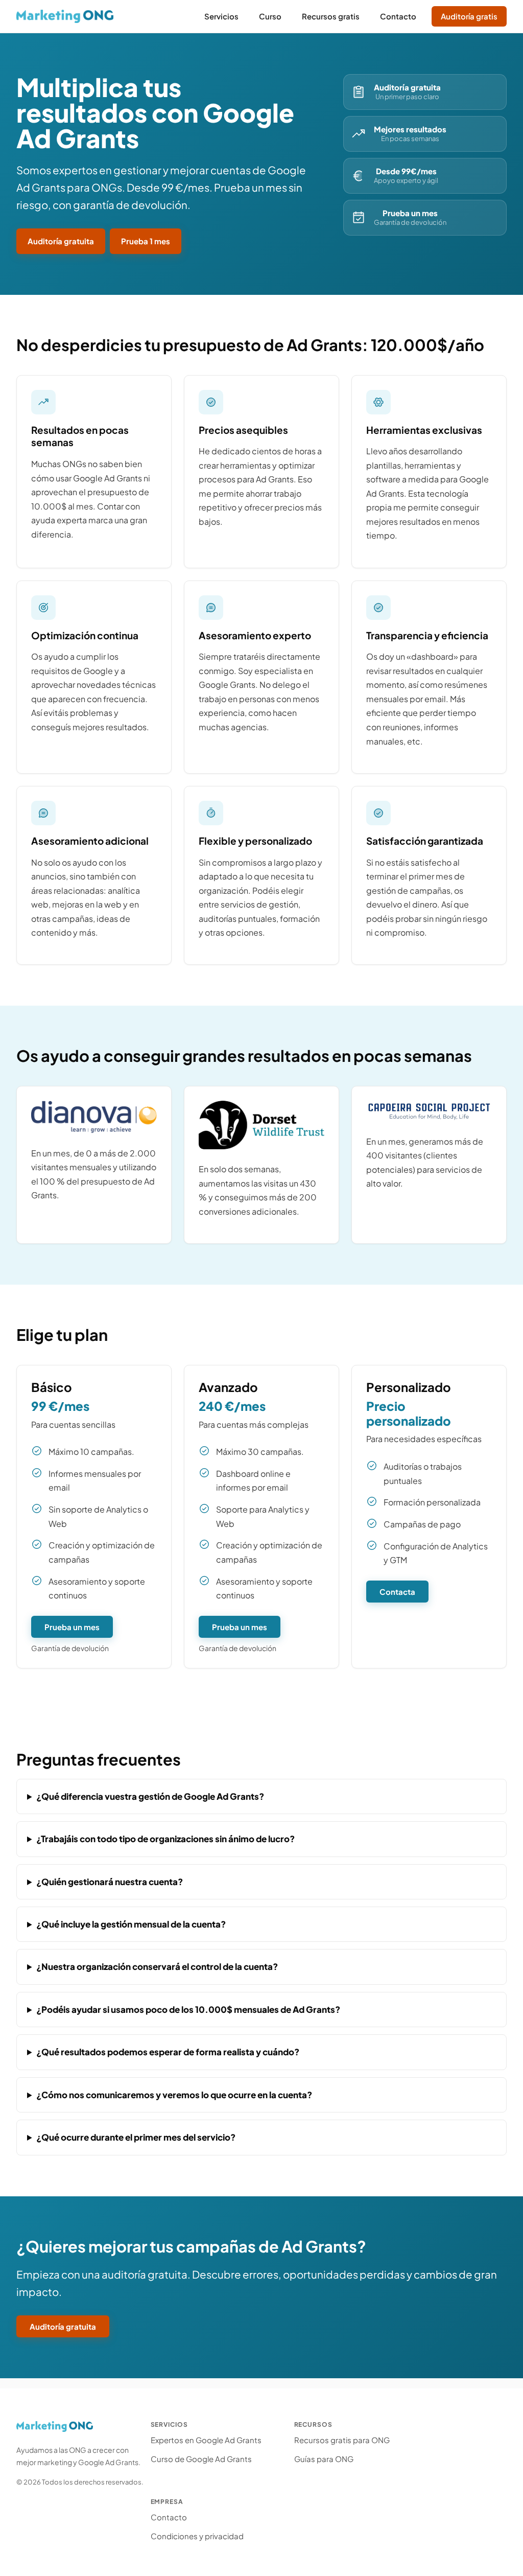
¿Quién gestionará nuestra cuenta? (110, 1882)
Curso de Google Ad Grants (201, 2459)
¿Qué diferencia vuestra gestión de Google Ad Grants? (150, 1796)
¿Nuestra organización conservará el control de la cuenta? (157, 1966)
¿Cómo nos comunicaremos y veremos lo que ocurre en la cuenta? (174, 2095)
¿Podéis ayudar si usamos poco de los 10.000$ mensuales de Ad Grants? (188, 2009)
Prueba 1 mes (146, 241)
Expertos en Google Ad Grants (206, 2440)
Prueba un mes (72, 1627)
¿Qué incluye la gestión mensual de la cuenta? (131, 1924)
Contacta (397, 1592)
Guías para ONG (324, 2459)
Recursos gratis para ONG (342, 2440)
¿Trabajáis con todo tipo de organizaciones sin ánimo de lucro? (165, 1839)
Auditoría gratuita (61, 241)
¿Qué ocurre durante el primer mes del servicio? (136, 2137)
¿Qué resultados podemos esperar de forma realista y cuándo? (168, 2052)
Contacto (169, 2517)
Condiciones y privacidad (197, 2536)
